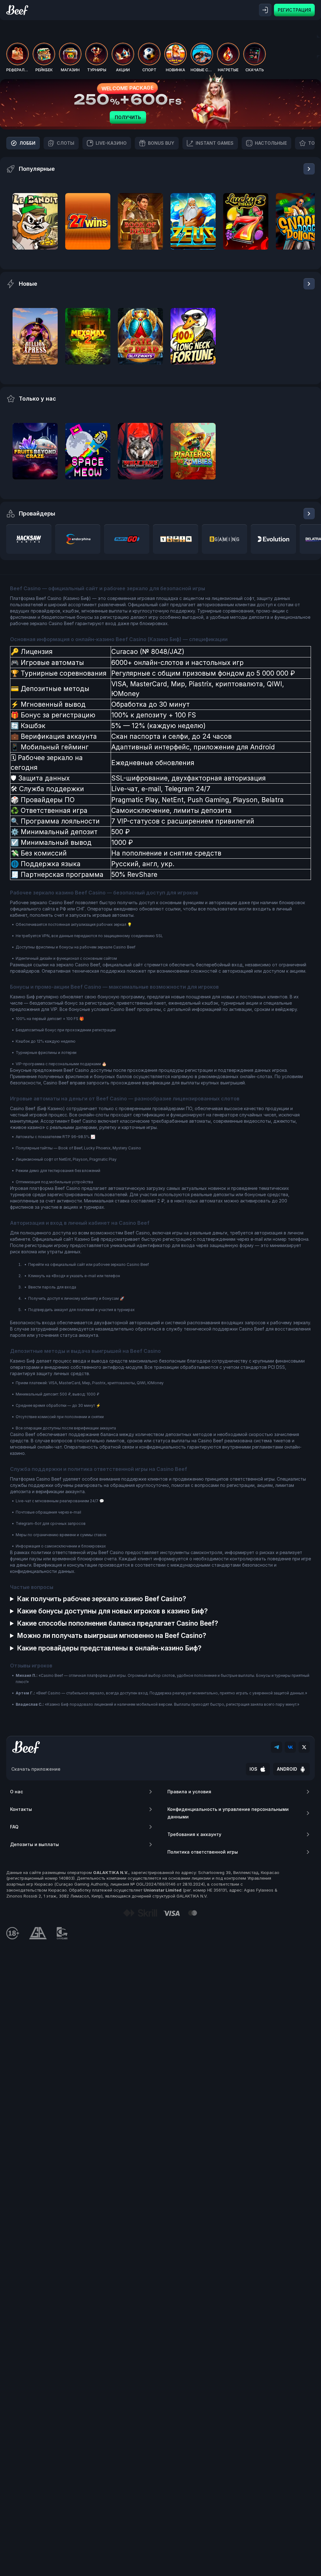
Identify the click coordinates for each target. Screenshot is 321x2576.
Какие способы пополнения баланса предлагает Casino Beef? (118, 1623)
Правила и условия (189, 1792)
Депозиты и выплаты (34, 1844)
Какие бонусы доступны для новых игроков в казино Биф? (112, 1611)
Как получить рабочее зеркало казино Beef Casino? (102, 1599)
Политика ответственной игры (203, 1852)
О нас (16, 1792)
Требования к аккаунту (194, 1834)
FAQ (14, 1827)
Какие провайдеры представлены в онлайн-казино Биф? (109, 1648)
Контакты (21, 1809)
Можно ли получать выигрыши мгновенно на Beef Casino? (112, 1636)
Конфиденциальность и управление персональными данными (228, 1813)
